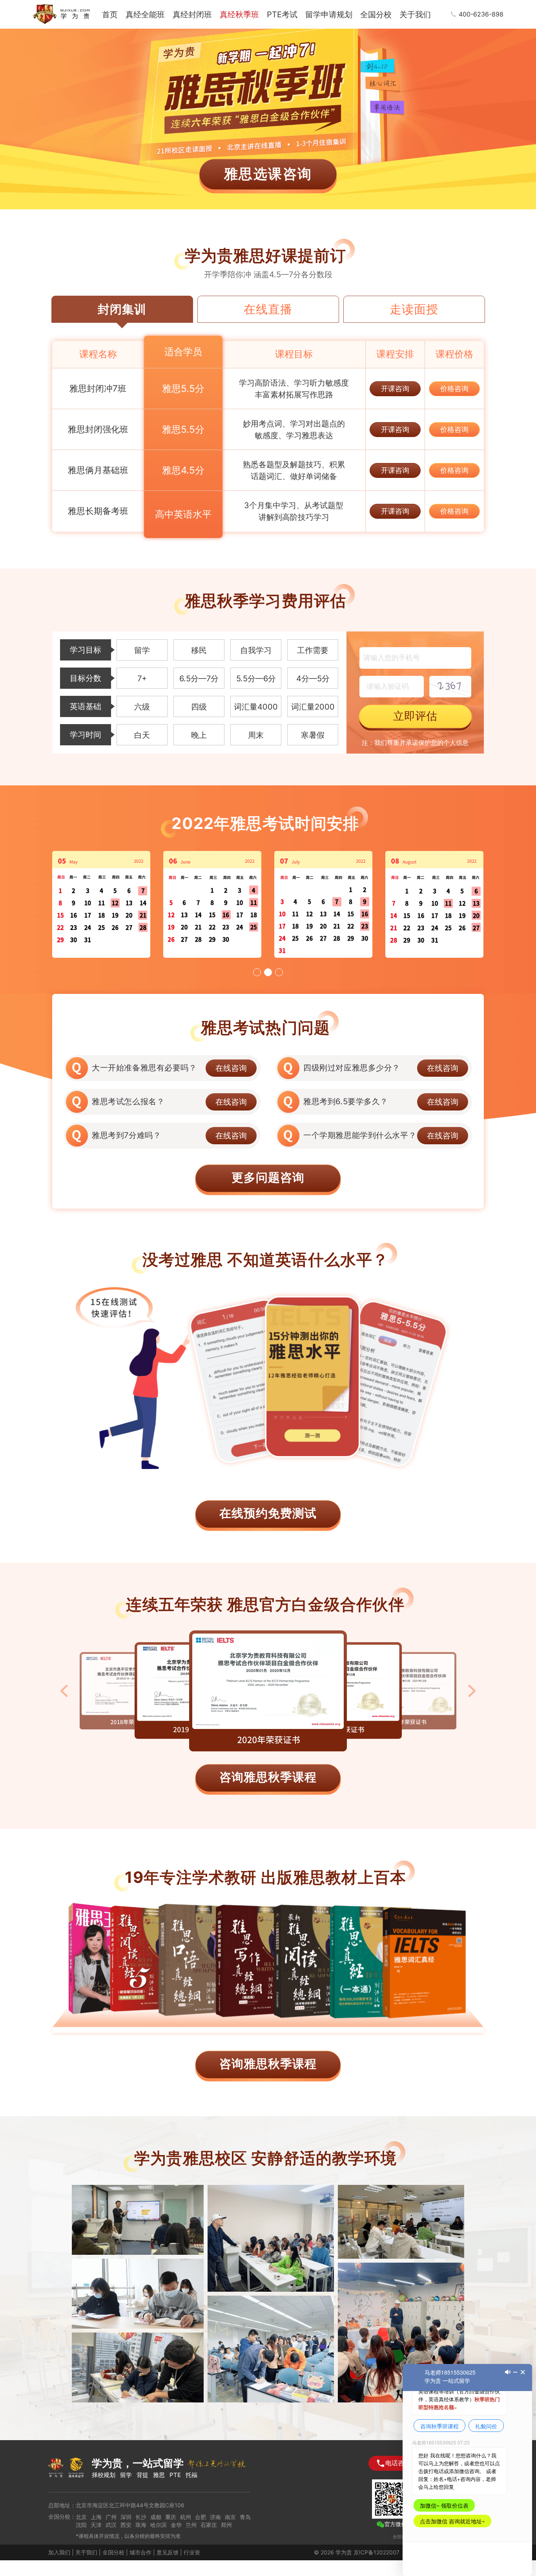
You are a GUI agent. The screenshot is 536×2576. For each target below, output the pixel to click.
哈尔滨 (159, 2525)
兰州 (191, 2525)
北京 (81, 2517)
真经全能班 (145, 15)
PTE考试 (282, 15)
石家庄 (209, 2525)
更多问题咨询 (268, 1177)
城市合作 (140, 2552)
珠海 (141, 2525)
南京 (230, 2517)
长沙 (141, 2517)
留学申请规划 (329, 15)
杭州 (186, 2517)
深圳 (126, 2517)
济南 (215, 2517)
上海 (96, 2517)
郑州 (226, 2525)
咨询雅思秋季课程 (268, 1777)
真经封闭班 (192, 15)
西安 (126, 2525)
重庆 (171, 2517)
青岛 (245, 2517)
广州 (111, 2517)
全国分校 (376, 15)
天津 (96, 2525)
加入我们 (59, 2552)
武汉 (111, 2525)
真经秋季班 (239, 15)
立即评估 (415, 716)
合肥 (201, 2517)
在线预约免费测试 (268, 1513)
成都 (156, 2517)
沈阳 (81, 2525)
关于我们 (415, 15)
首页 (110, 15)
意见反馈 (168, 2552)
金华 (176, 2525)
